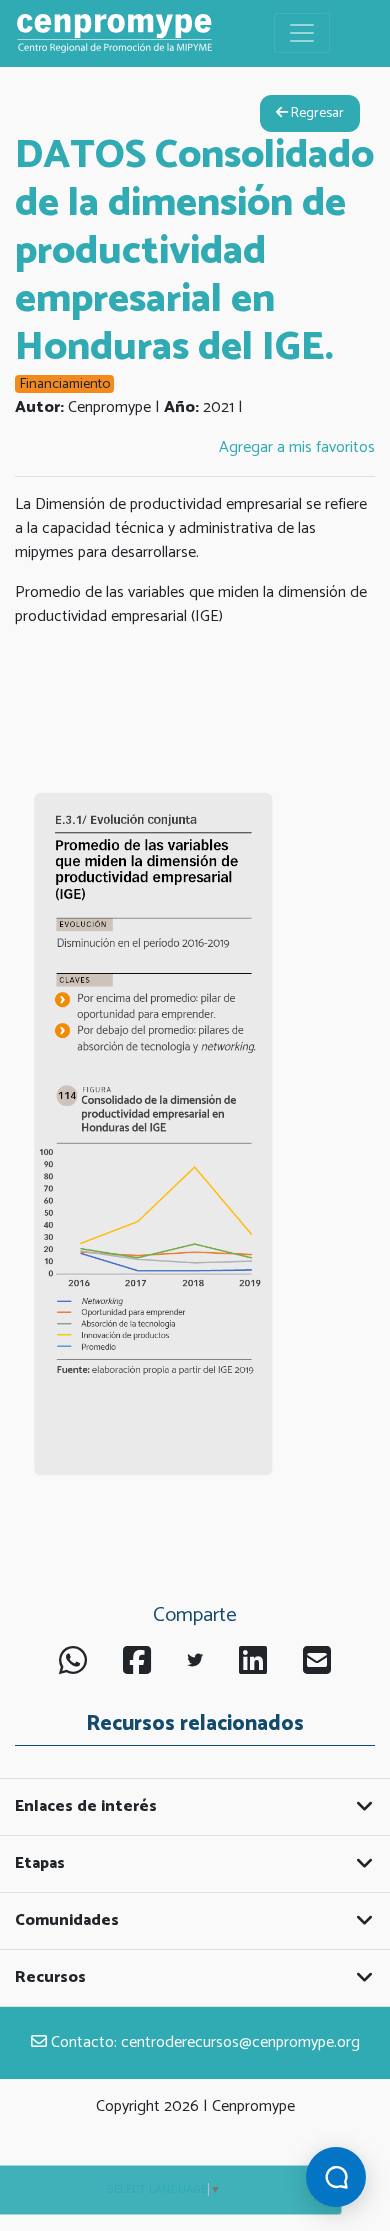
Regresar (316, 113)
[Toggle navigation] (302, 33)
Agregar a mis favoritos (297, 447)
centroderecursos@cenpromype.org (240, 2042)
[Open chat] (336, 2177)
